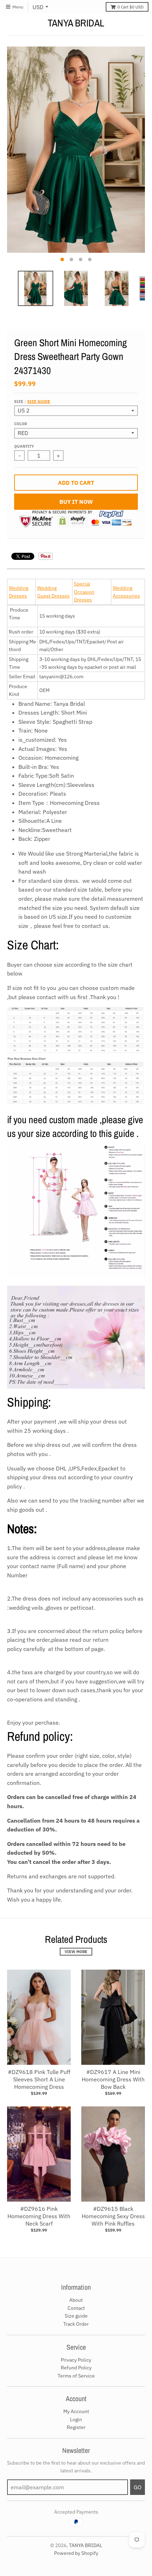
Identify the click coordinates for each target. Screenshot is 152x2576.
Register (76, 2427)
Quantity (24, 446)
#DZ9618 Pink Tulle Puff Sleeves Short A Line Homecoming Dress (39, 2079)
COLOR (21, 424)
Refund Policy (76, 2368)
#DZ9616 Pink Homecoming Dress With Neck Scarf (39, 2216)
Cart (130, 7)
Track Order (76, 2324)
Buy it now (76, 502)
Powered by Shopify (76, 2553)
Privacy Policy (76, 2360)
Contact (76, 2308)
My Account (76, 2411)
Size (32, 402)
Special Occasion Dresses (84, 592)
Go (138, 2487)
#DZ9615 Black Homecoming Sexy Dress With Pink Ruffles (113, 2216)
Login (76, 2419)
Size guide (39, 402)
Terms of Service (76, 2376)
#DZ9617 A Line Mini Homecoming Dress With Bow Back (113, 2079)
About (76, 2300)
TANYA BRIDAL (76, 23)
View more (76, 1952)
